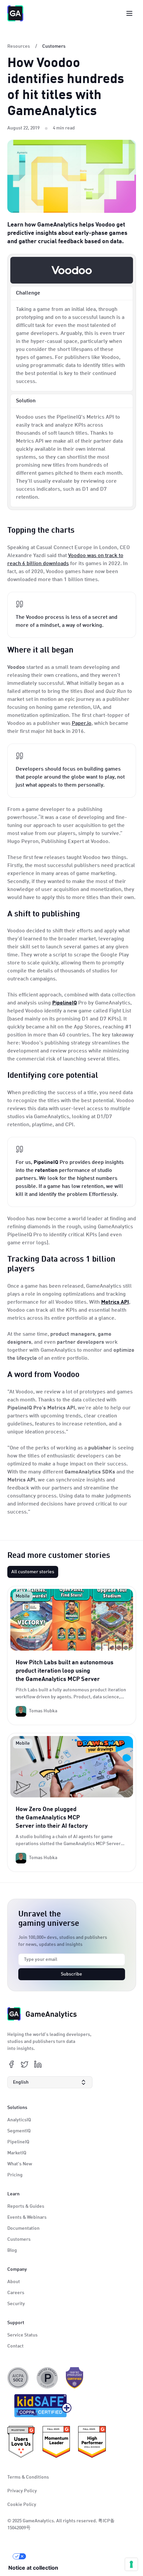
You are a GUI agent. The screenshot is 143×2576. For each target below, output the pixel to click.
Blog (12, 2250)
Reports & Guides (26, 2206)
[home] (15, 13)
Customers (19, 2239)
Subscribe (71, 1974)
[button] (50, 2082)
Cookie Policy (22, 2505)
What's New (20, 2164)
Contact (15, 2346)
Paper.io (82, 724)
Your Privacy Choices (54, 2556)
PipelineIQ (18, 2142)
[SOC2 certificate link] (18, 2378)
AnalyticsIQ (19, 2120)
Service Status (22, 2335)
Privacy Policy (22, 2491)
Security (16, 2304)
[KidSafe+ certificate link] (41, 2407)
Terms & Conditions (28, 2477)
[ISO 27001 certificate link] (74, 2378)
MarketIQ (17, 2153)
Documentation (23, 2228)
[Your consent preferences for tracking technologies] (131, 2564)
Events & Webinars (27, 2217)
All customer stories (33, 1572)
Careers (16, 2293)
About (14, 2282)
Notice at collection (33, 2568)
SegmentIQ (19, 2131)
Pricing (15, 2175)
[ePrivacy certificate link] (47, 2378)
